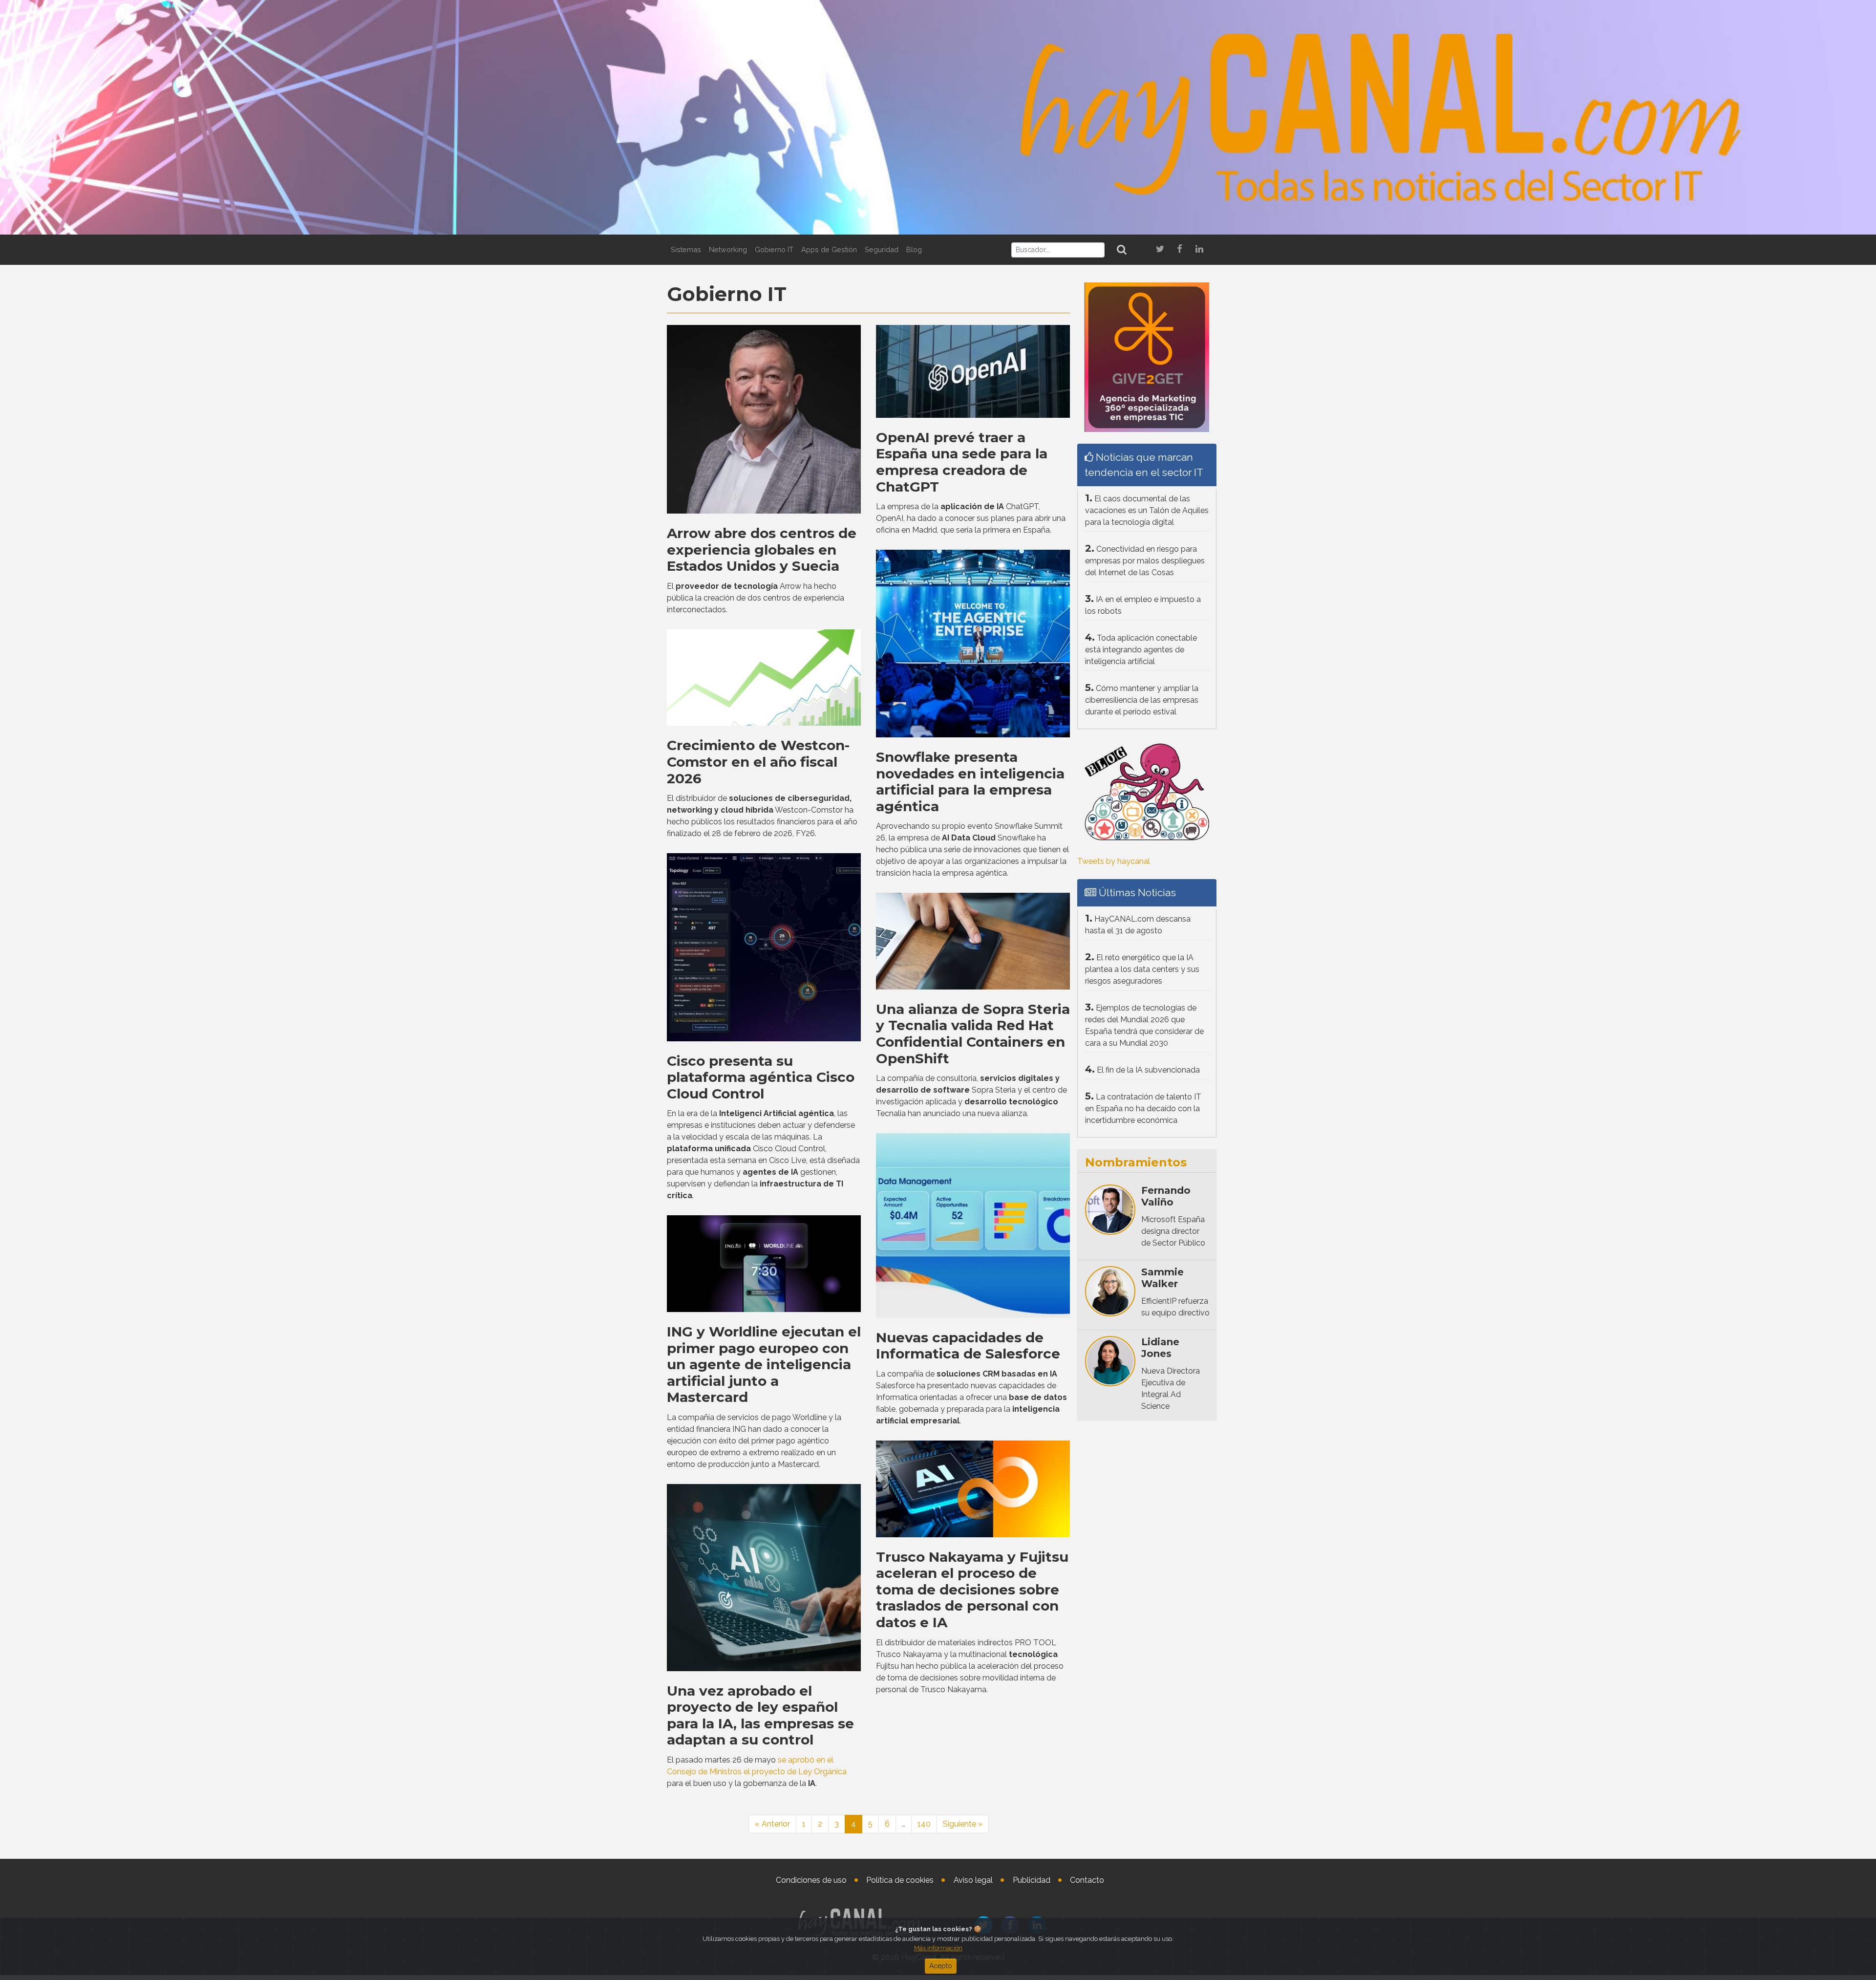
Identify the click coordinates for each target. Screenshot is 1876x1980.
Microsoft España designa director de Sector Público (1173, 1231)
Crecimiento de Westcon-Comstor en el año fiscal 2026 (758, 762)
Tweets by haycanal (1114, 861)
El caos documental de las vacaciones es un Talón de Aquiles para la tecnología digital (1147, 510)
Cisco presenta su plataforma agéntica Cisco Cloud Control (761, 1077)
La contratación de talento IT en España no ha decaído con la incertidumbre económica (1143, 1108)
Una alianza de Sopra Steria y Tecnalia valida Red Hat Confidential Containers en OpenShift (973, 1034)
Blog (914, 249)
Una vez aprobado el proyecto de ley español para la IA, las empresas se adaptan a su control (760, 1715)
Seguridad (882, 249)
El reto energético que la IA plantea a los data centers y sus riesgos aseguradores (1142, 969)
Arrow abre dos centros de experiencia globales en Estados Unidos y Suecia (762, 549)
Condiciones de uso (811, 1880)
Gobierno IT (774, 249)
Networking (728, 249)
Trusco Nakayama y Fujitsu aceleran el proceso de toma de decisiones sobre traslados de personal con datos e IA (972, 1590)
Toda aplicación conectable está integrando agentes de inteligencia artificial (1141, 650)
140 (924, 1824)
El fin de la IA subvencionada (1148, 1070)
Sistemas (686, 249)
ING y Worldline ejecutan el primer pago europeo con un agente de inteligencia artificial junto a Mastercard (764, 1364)
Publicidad (1032, 1880)
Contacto (1087, 1880)
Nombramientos (1136, 1162)
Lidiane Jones (1160, 1348)
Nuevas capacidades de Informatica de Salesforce (968, 1346)
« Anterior (772, 1824)
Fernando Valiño (1166, 1196)
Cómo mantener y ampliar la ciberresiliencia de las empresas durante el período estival (1142, 700)
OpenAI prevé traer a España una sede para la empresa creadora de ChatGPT (962, 462)
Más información (938, 1948)
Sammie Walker (1162, 1278)
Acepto (941, 1966)
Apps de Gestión (829, 249)
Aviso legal (973, 1880)
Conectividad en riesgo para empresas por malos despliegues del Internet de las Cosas (1145, 561)
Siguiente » (963, 1824)
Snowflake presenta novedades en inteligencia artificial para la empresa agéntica (970, 782)
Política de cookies (900, 1880)
